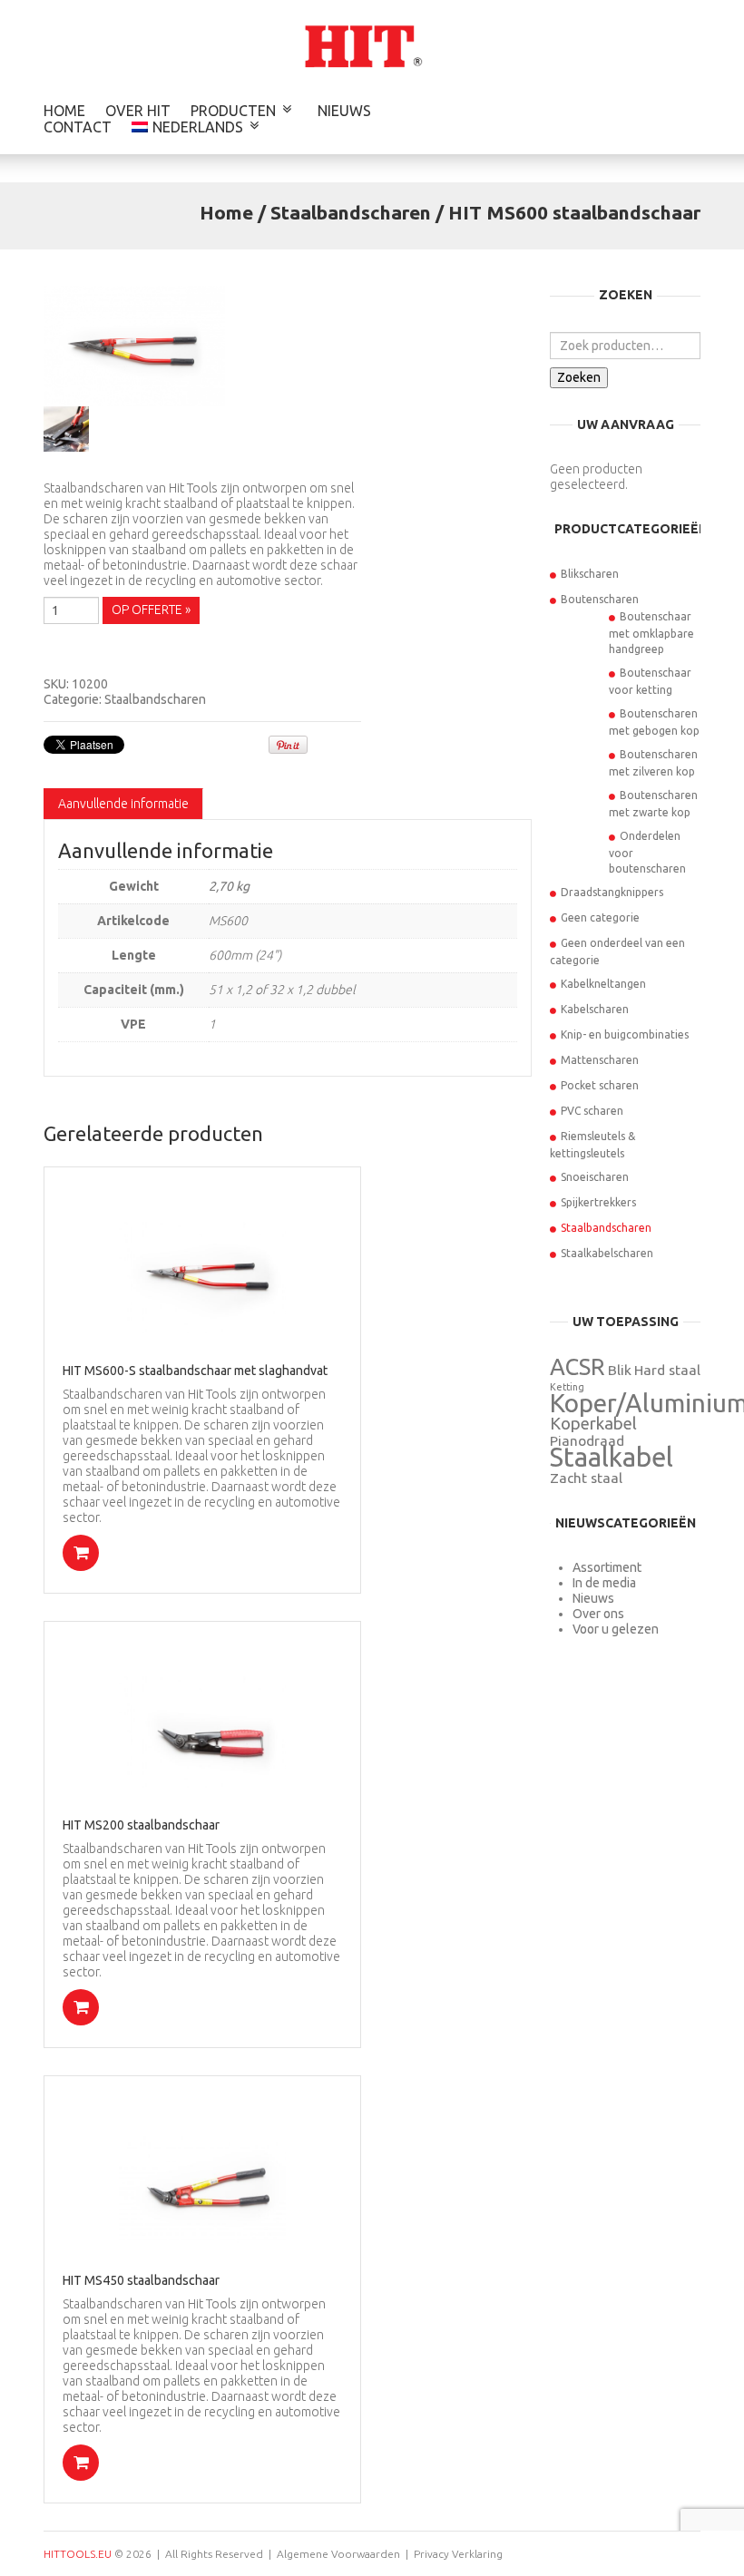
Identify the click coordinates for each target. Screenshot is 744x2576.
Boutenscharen (600, 599)
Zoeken (579, 377)
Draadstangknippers (612, 892)
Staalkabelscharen (607, 1253)
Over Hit (138, 111)
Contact (78, 127)
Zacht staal (586, 1478)
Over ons (598, 1614)
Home (64, 111)
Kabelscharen (595, 1009)
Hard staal (667, 1370)
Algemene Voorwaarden (338, 2554)
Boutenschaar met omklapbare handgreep (651, 633)
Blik (620, 1370)
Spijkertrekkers (598, 1202)
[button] (81, 1553)
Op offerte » (151, 610)
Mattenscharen (600, 1060)
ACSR (578, 1366)
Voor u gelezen (616, 1629)
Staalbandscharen (351, 212)
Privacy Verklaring (458, 2554)
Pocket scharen (600, 1085)
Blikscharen (590, 574)
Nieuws (344, 111)
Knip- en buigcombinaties (625, 1034)
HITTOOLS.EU (78, 2554)
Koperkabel (593, 1424)
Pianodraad (587, 1441)
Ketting (567, 1387)
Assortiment (607, 1567)
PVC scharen (592, 1111)
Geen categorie (600, 917)
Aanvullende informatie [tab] (123, 804)
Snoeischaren (595, 1177)
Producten (233, 111)
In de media (604, 1583)
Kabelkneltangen (603, 984)
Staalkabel (612, 1457)
